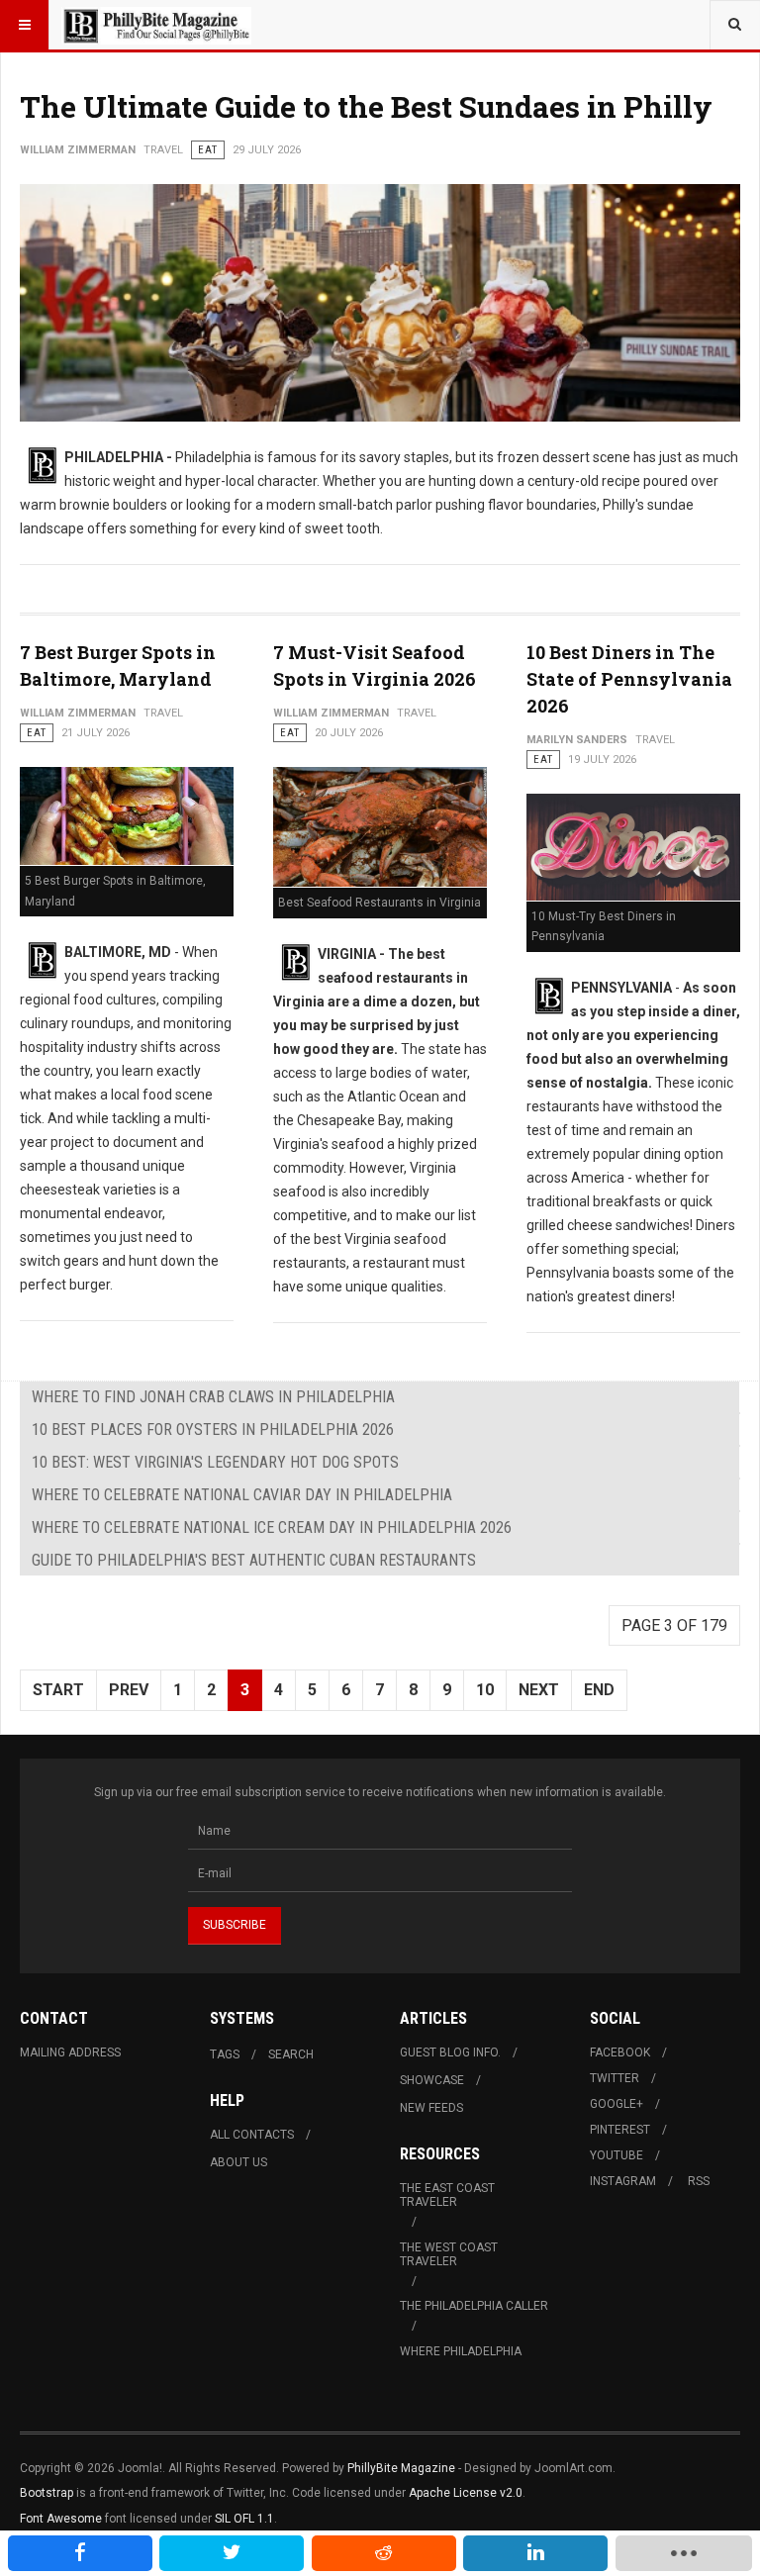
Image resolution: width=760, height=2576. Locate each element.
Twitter (615, 2078)
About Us (238, 2162)
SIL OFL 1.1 (244, 2519)
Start (58, 1690)
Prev (129, 1690)
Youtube (617, 2155)
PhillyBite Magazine (401, 2468)
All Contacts (252, 2135)
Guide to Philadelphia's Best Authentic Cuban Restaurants (254, 1560)
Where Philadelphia (461, 2351)
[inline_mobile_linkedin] (535, 2553)
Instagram (623, 2181)
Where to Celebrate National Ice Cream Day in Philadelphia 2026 (272, 1527)
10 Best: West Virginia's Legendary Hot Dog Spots (215, 1462)
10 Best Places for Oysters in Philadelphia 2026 (213, 1430)
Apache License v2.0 (466, 2493)
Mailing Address (70, 2052)
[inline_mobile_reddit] (384, 2553)
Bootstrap (47, 2493)
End (599, 1690)
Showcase (432, 2080)
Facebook (620, 2052)
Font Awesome (61, 2519)
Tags (225, 2054)
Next (539, 1690)
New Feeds (431, 2108)
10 (485, 1690)
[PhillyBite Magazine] (156, 25)
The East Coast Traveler (447, 2195)
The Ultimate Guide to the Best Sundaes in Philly (366, 106)
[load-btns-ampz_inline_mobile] (684, 2553)
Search (291, 2054)
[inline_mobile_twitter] (232, 2553)
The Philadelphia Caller (474, 2306)
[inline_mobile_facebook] (80, 2553)
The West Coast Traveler (449, 2254)
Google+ (617, 2104)
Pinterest (620, 2130)
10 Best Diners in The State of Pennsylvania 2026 (629, 679)
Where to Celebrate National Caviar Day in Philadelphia (242, 1495)
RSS (699, 2181)
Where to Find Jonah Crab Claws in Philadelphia (213, 1397)
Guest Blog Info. (450, 2052)
